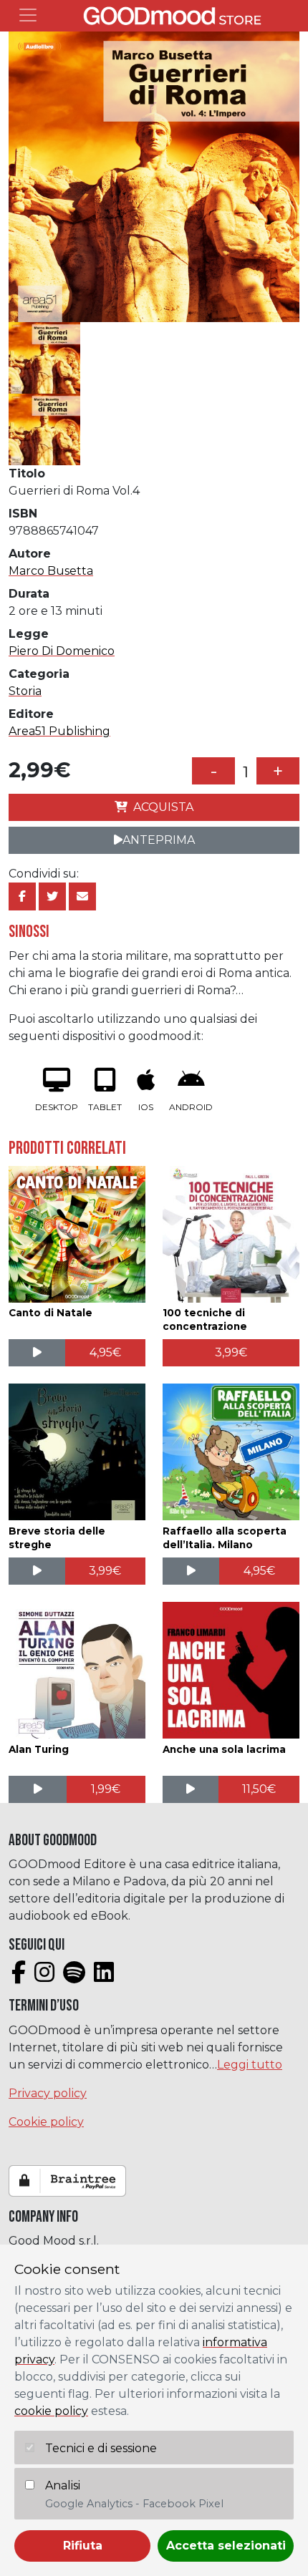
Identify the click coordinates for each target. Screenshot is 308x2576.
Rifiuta (83, 2546)
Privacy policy (48, 2093)
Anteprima (159, 840)
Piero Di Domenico (62, 651)
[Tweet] (52, 896)
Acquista (163, 807)
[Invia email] (82, 896)
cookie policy (51, 2411)
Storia (25, 691)
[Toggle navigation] (28, 15)
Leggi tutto (250, 2065)
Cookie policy (46, 2122)
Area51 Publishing (59, 731)
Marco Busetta (51, 571)
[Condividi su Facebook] (22, 896)
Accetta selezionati (226, 2546)
